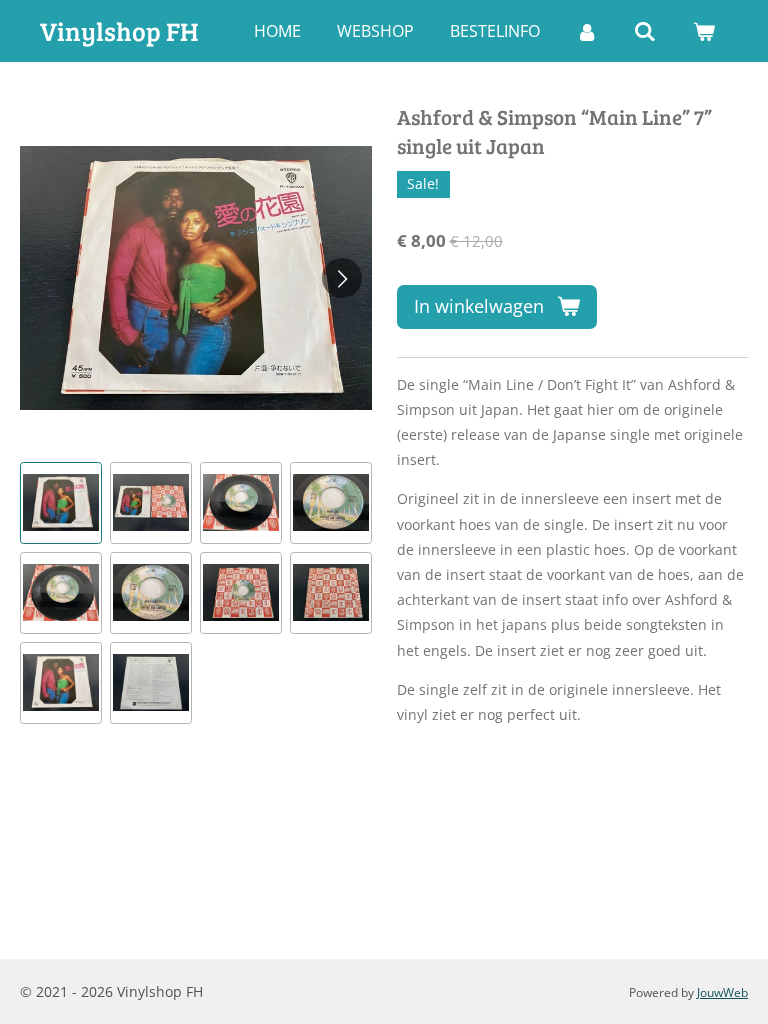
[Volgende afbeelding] (342, 278)
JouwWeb (722, 992)
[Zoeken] (645, 31)
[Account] (587, 31)
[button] (61, 503)
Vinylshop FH (119, 30)
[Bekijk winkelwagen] (704, 31)
